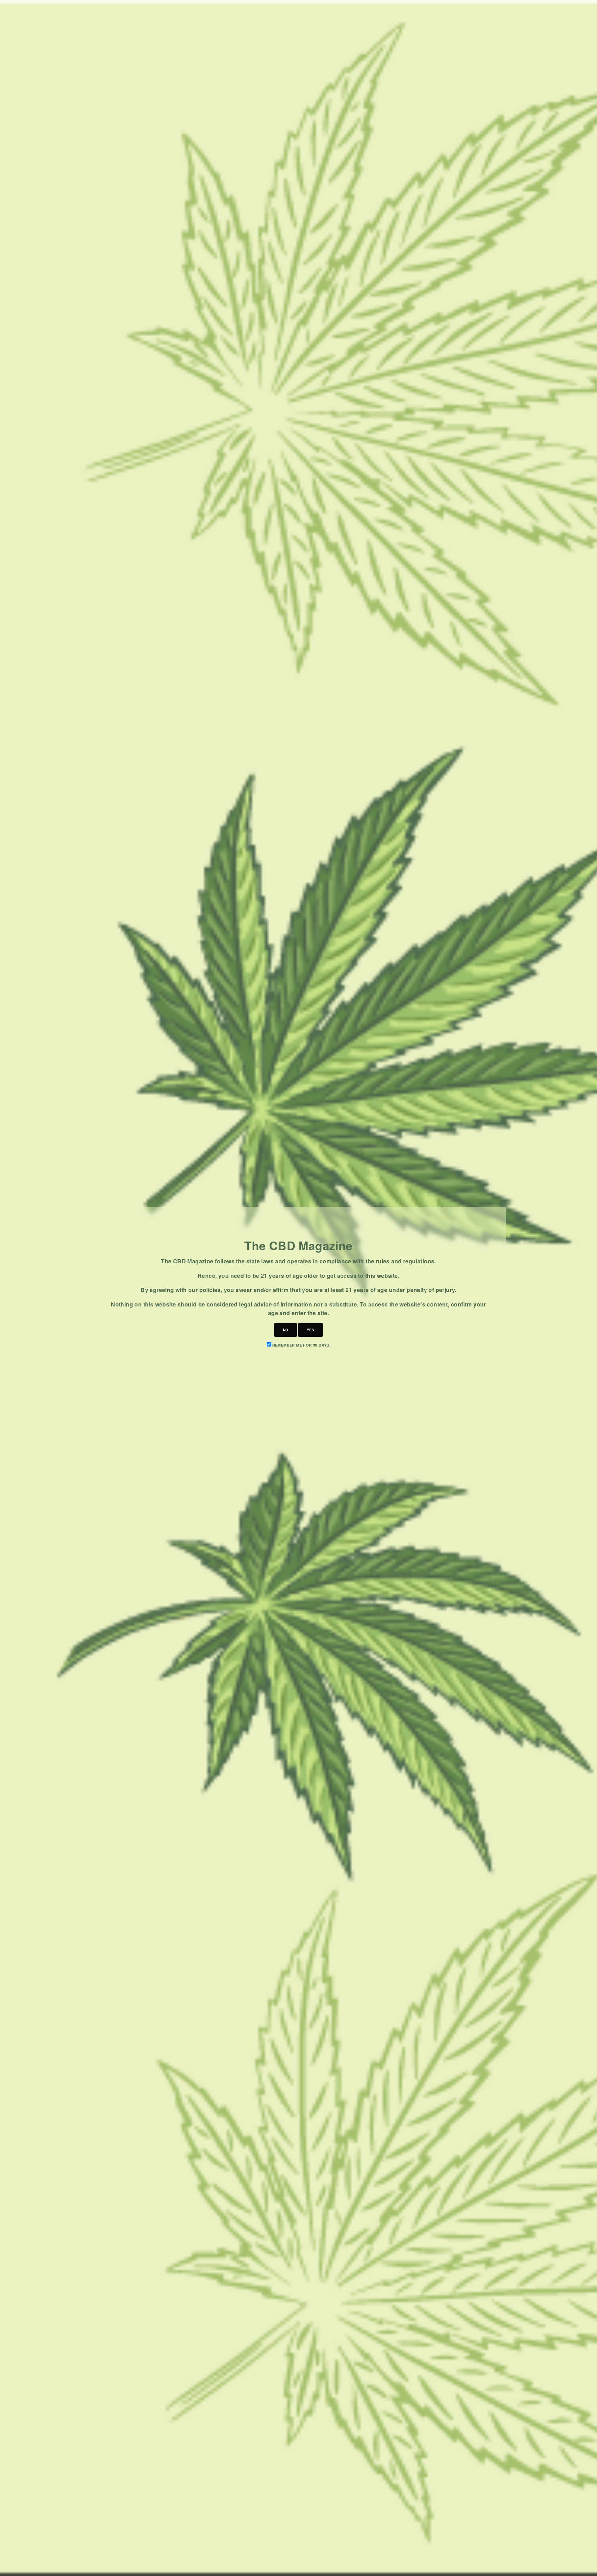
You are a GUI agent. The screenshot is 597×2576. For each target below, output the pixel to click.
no (286, 1330)
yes (310, 1330)
